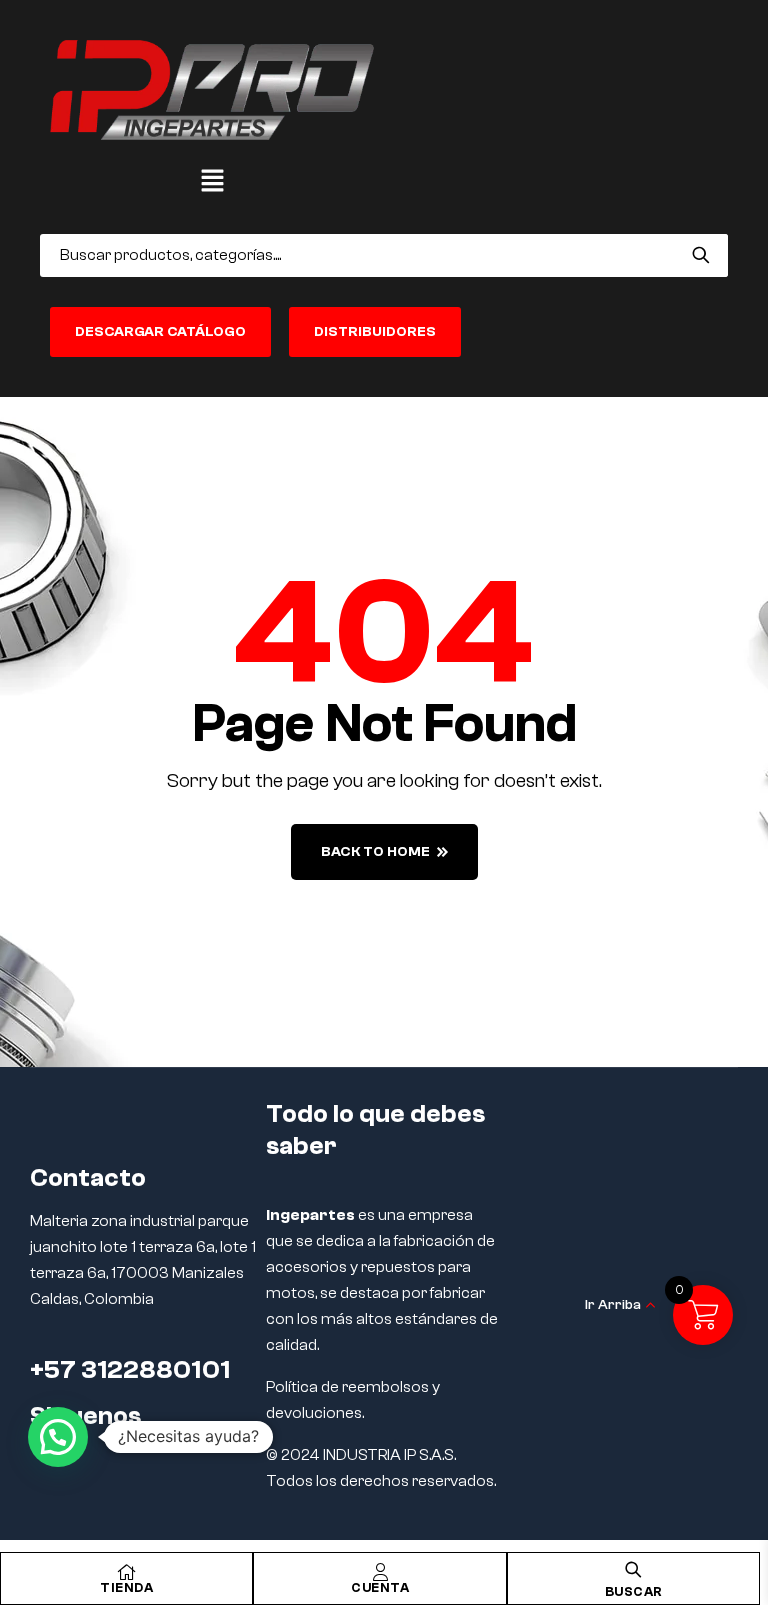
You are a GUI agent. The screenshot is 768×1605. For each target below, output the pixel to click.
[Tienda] (127, 1572)
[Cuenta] (380, 1572)
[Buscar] (700, 255)
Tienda (126, 1587)
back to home (375, 852)
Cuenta (380, 1587)
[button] (212, 182)
